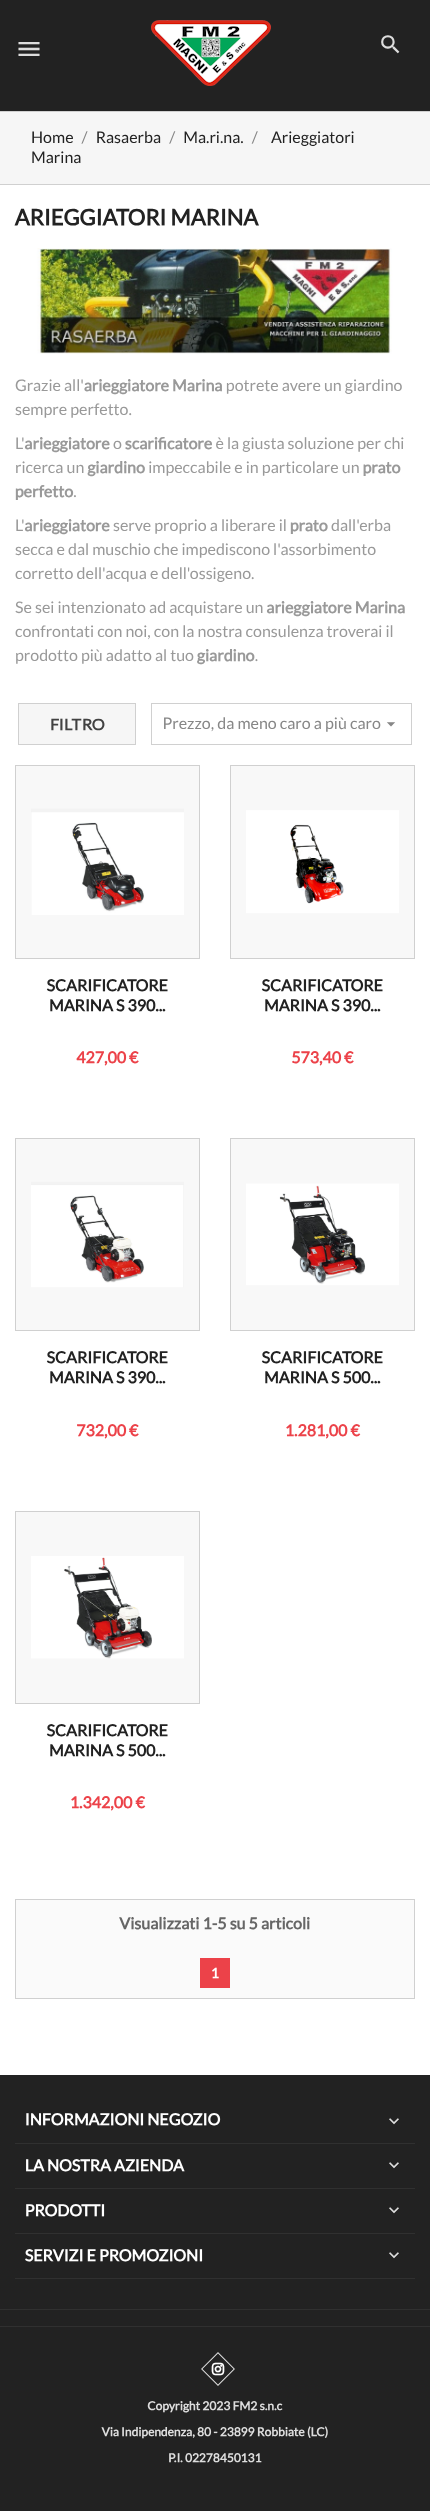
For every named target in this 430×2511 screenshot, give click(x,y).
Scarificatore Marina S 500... (322, 1367)
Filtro (77, 723)
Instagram (218, 2369)
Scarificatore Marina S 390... (107, 995)
